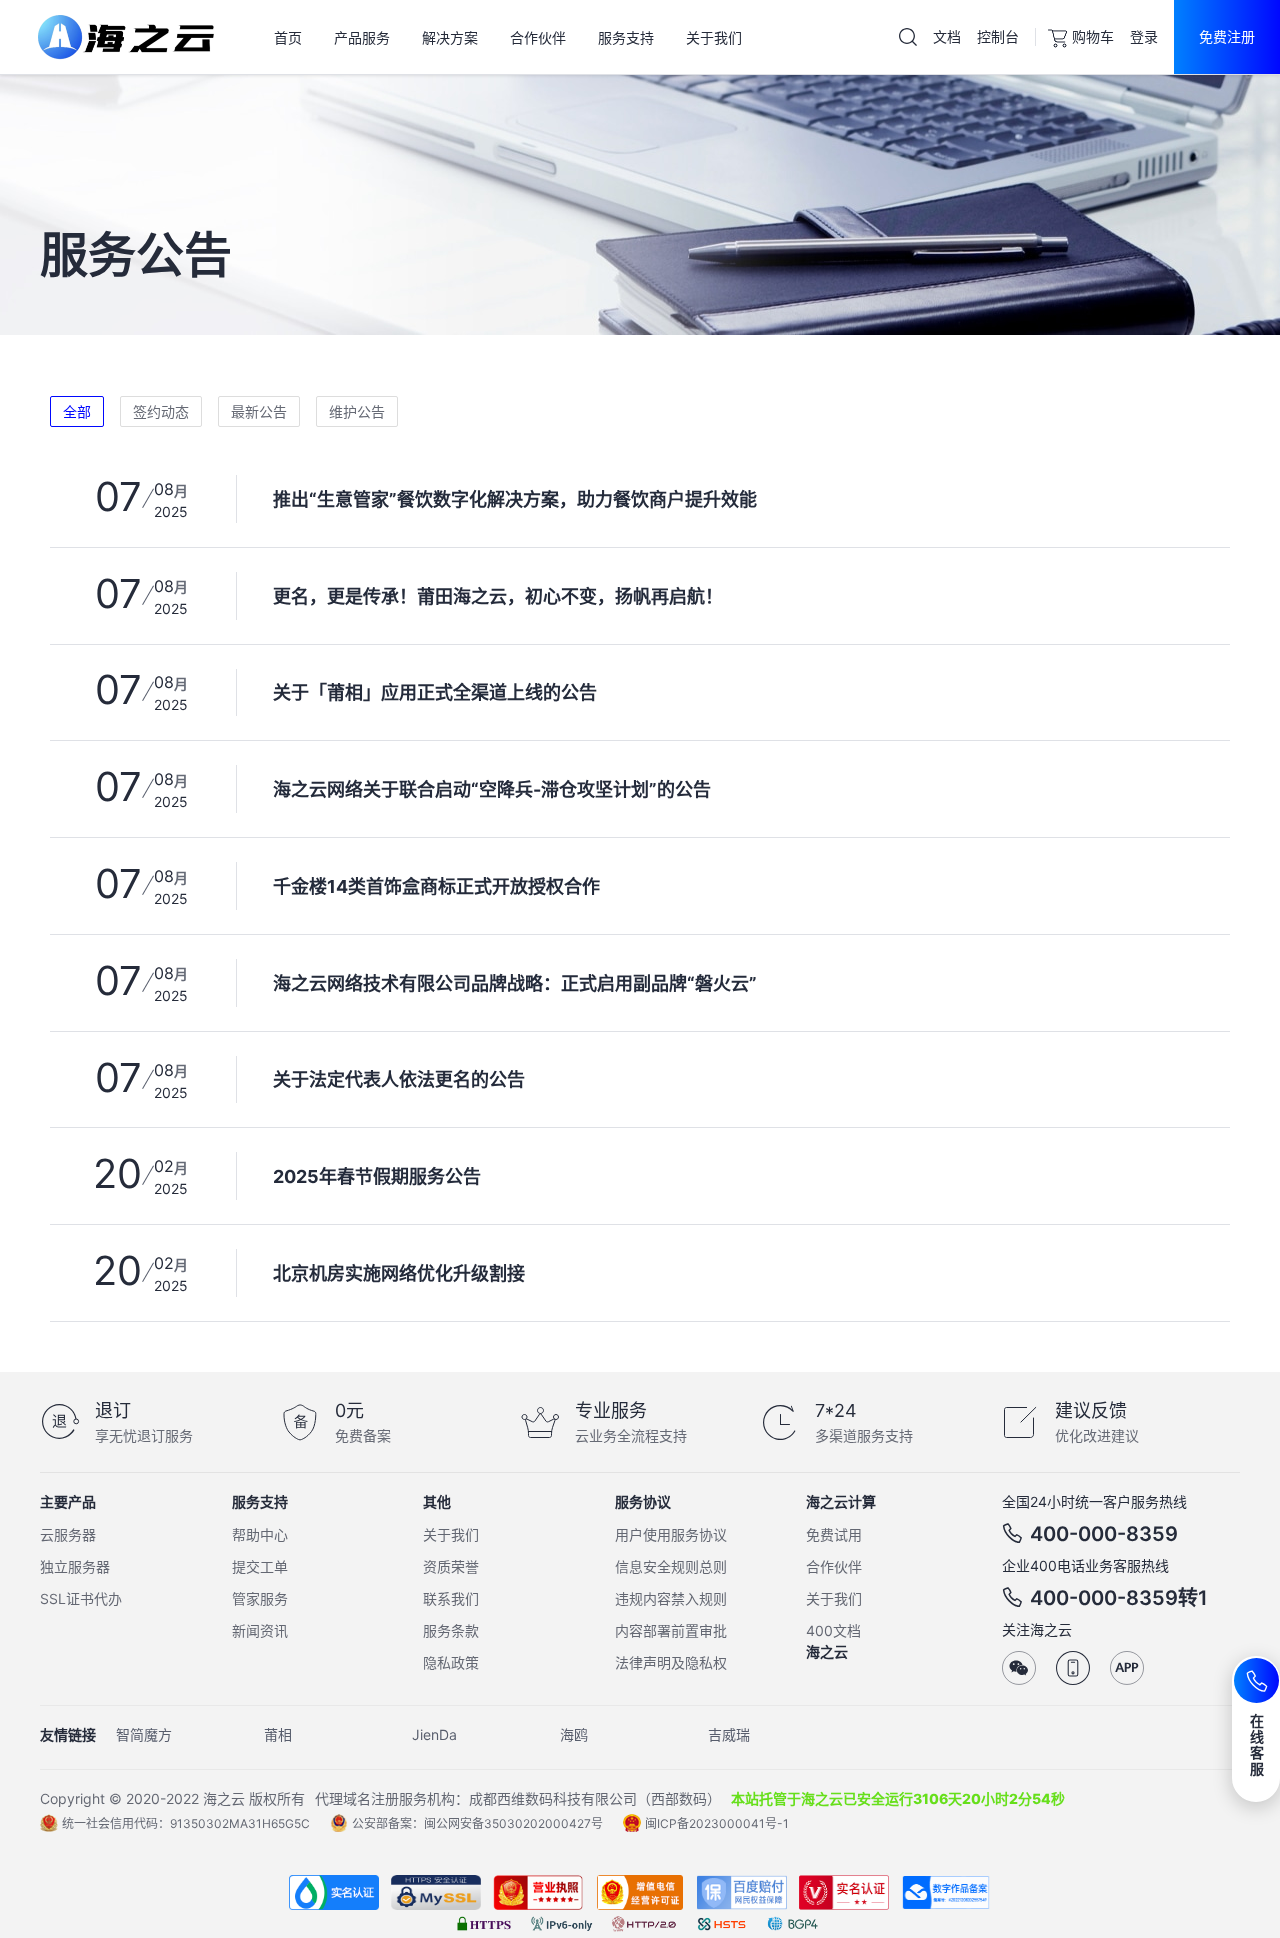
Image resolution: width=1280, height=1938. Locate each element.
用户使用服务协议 (671, 1534)
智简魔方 (144, 1734)
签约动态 (161, 411)
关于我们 (451, 1534)
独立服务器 (75, 1566)
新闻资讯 (260, 1630)
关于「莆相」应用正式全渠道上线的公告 (435, 692)
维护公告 (357, 411)
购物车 (1093, 36)
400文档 (833, 1630)
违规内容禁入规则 (671, 1598)
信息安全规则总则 (671, 1566)
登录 (1144, 36)
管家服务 (260, 1598)
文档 (947, 36)
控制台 (998, 36)
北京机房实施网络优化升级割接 (399, 1273)
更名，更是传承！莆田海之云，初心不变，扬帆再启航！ (498, 596)
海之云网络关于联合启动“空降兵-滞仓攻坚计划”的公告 (492, 789)
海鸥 (574, 1734)
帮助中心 (260, 1534)
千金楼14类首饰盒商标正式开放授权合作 (436, 886)
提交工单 (260, 1566)
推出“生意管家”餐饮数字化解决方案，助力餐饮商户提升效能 (515, 499)
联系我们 (451, 1598)
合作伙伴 (834, 1566)
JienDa (434, 1734)
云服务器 (68, 1534)
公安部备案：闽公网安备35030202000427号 (477, 1823)
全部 (77, 411)
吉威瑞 (729, 1734)
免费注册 (1227, 36)
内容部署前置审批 (671, 1630)
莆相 (278, 1734)
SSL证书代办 (81, 1598)
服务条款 (451, 1630)
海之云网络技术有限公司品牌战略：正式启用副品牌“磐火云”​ (515, 983)
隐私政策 (451, 1662)
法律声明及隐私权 (671, 1662)
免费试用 (834, 1534)
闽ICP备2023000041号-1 (717, 1823)
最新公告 (259, 411)
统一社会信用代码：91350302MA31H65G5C (186, 1823)
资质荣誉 (451, 1566)
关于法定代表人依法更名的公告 (399, 1079)
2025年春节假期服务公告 (377, 1176)
